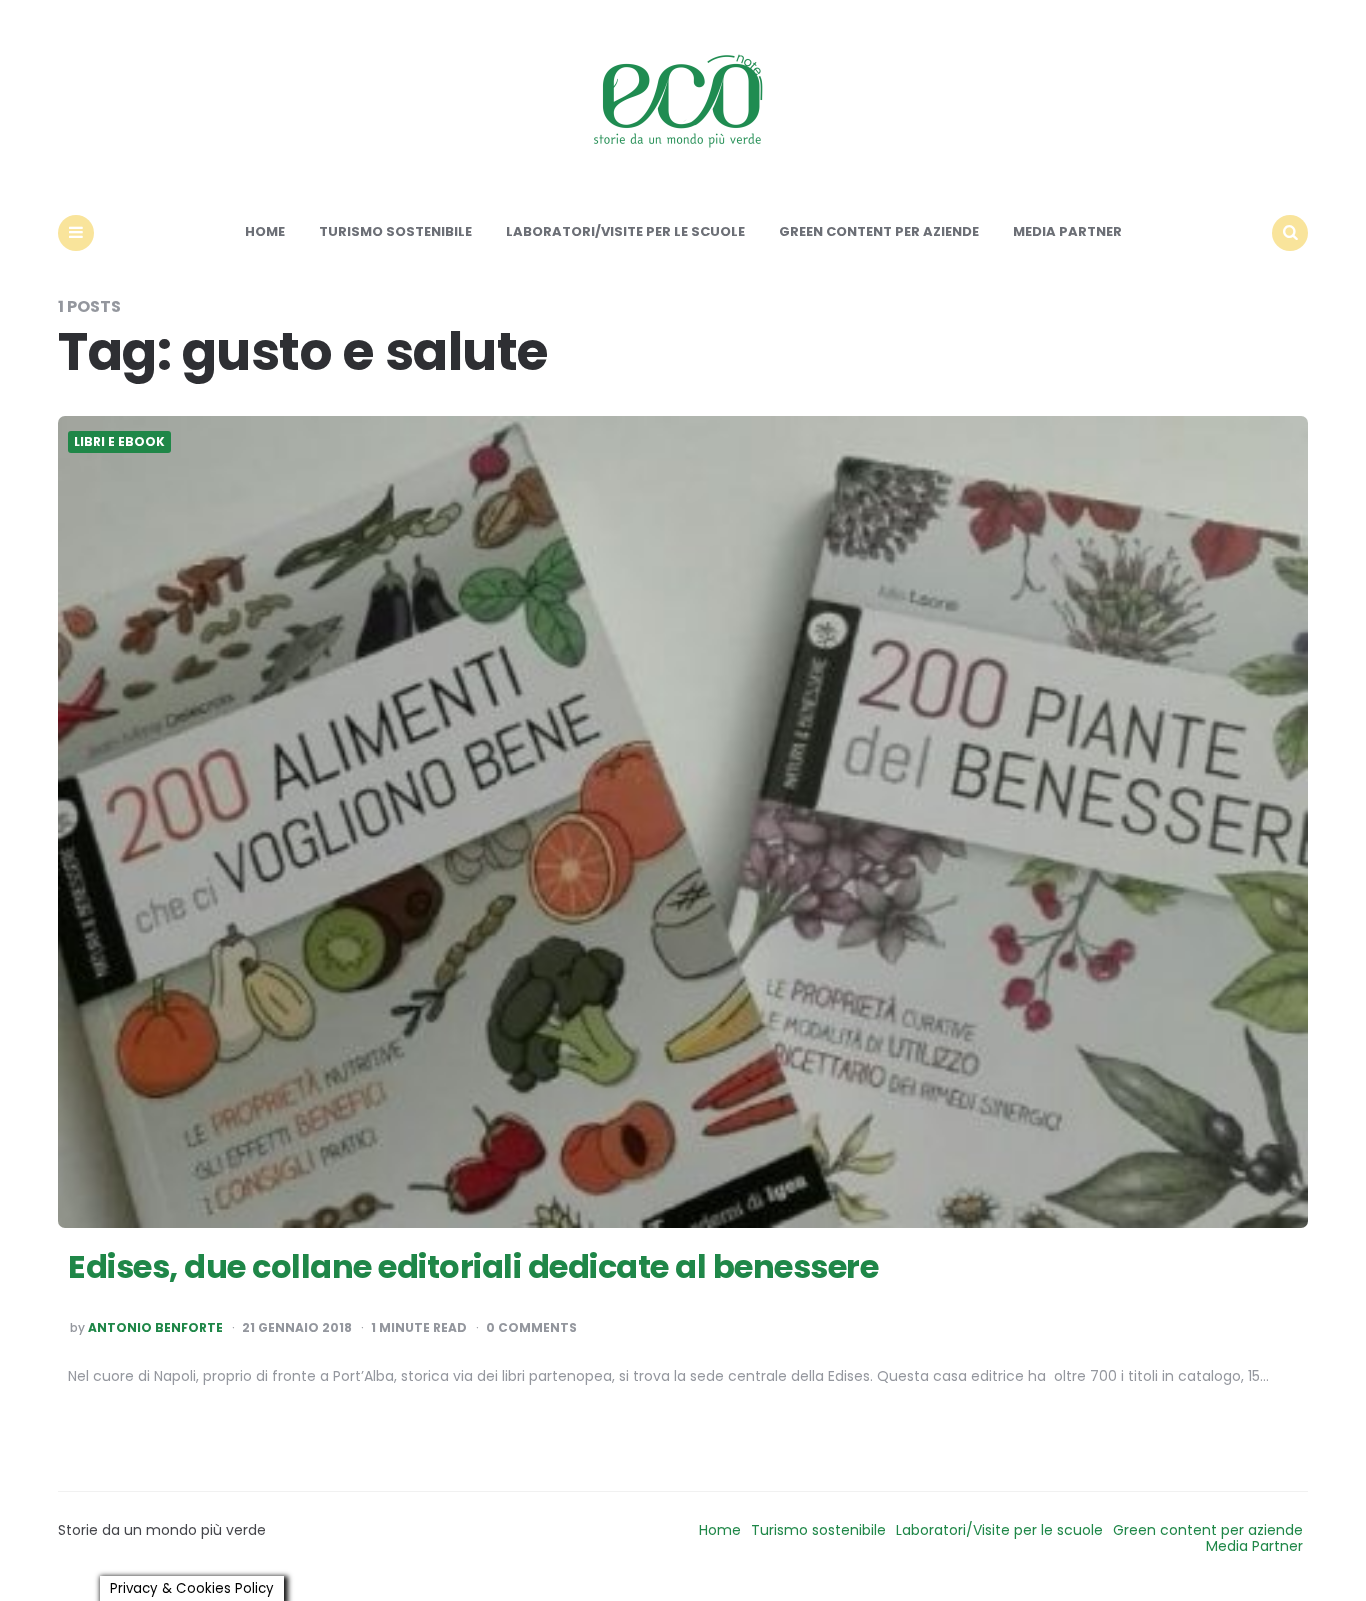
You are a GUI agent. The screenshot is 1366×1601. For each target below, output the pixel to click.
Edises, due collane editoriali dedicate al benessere (473, 1266)
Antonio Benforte (155, 1328)
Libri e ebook (119, 442)
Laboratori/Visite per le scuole (625, 231)
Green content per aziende (879, 231)
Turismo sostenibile (395, 231)
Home (265, 231)
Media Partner (1067, 231)
